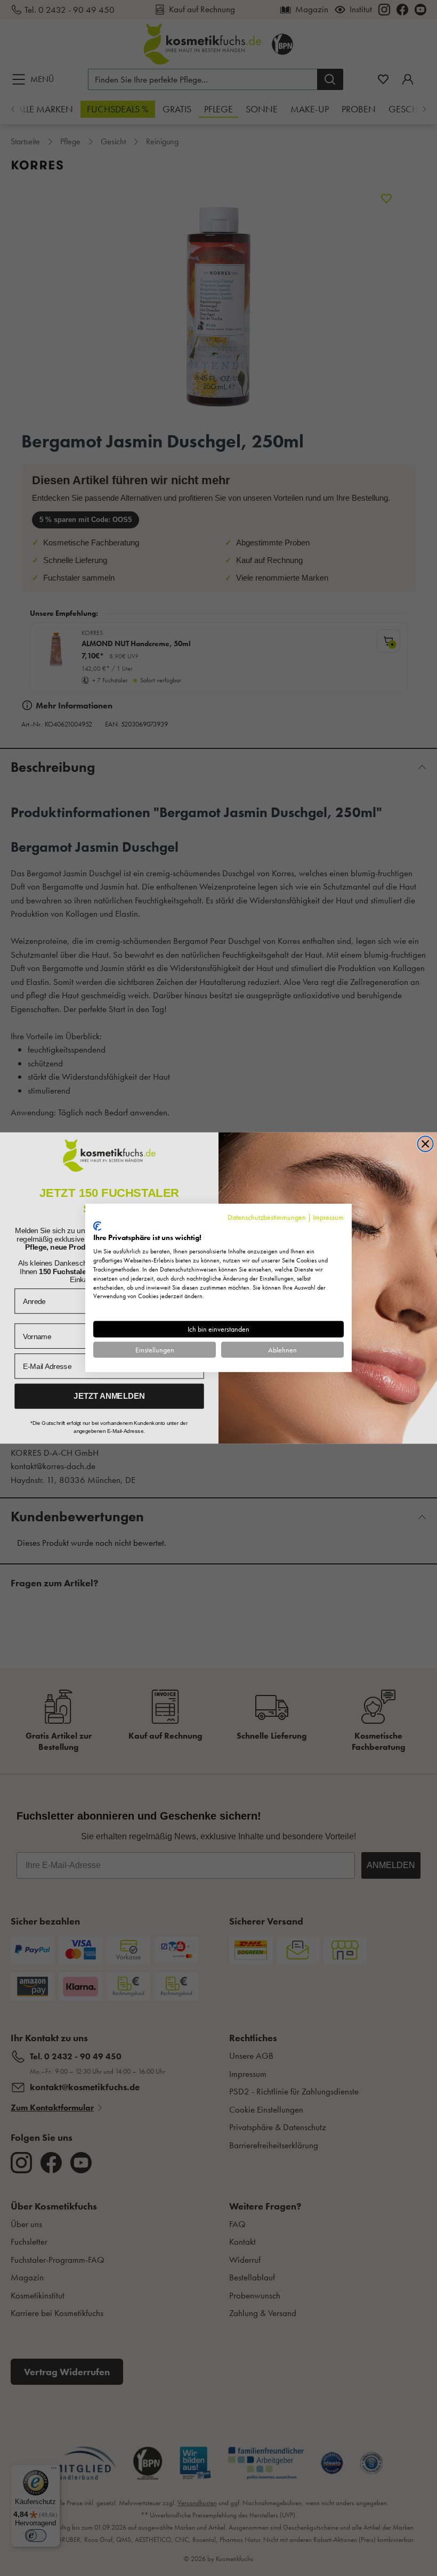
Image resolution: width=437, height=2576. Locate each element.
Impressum (328, 1217)
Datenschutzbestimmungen (267, 1217)
